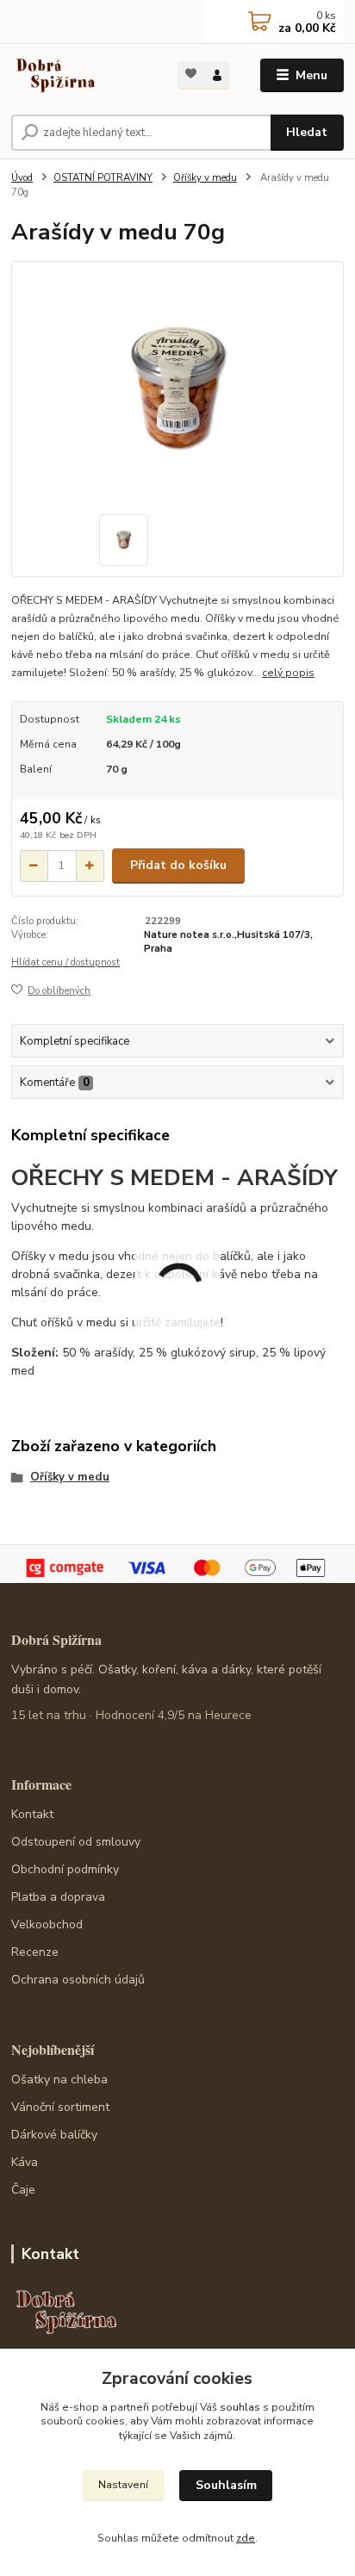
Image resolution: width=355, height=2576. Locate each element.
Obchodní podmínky (65, 1869)
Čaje (23, 2190)
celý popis (288, 673)
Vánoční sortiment (60, 2107)
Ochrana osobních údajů (78, 1980)
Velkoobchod (47, 1924)
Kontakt (32, 1814)
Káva (25, 2162)
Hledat (307, 132)
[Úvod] (81, 76)
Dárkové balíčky (54, 2135)
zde (246, 2538)
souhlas (240, 2407)
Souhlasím (226, 2485)
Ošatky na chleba (59, 2079)
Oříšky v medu (205, 178)
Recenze (35, 1952)
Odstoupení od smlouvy (76, 1842)
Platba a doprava (58, 1897)
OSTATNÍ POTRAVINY (103, 178)
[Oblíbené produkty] (191, 74)
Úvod (22, 178)
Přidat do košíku (178, 865)
